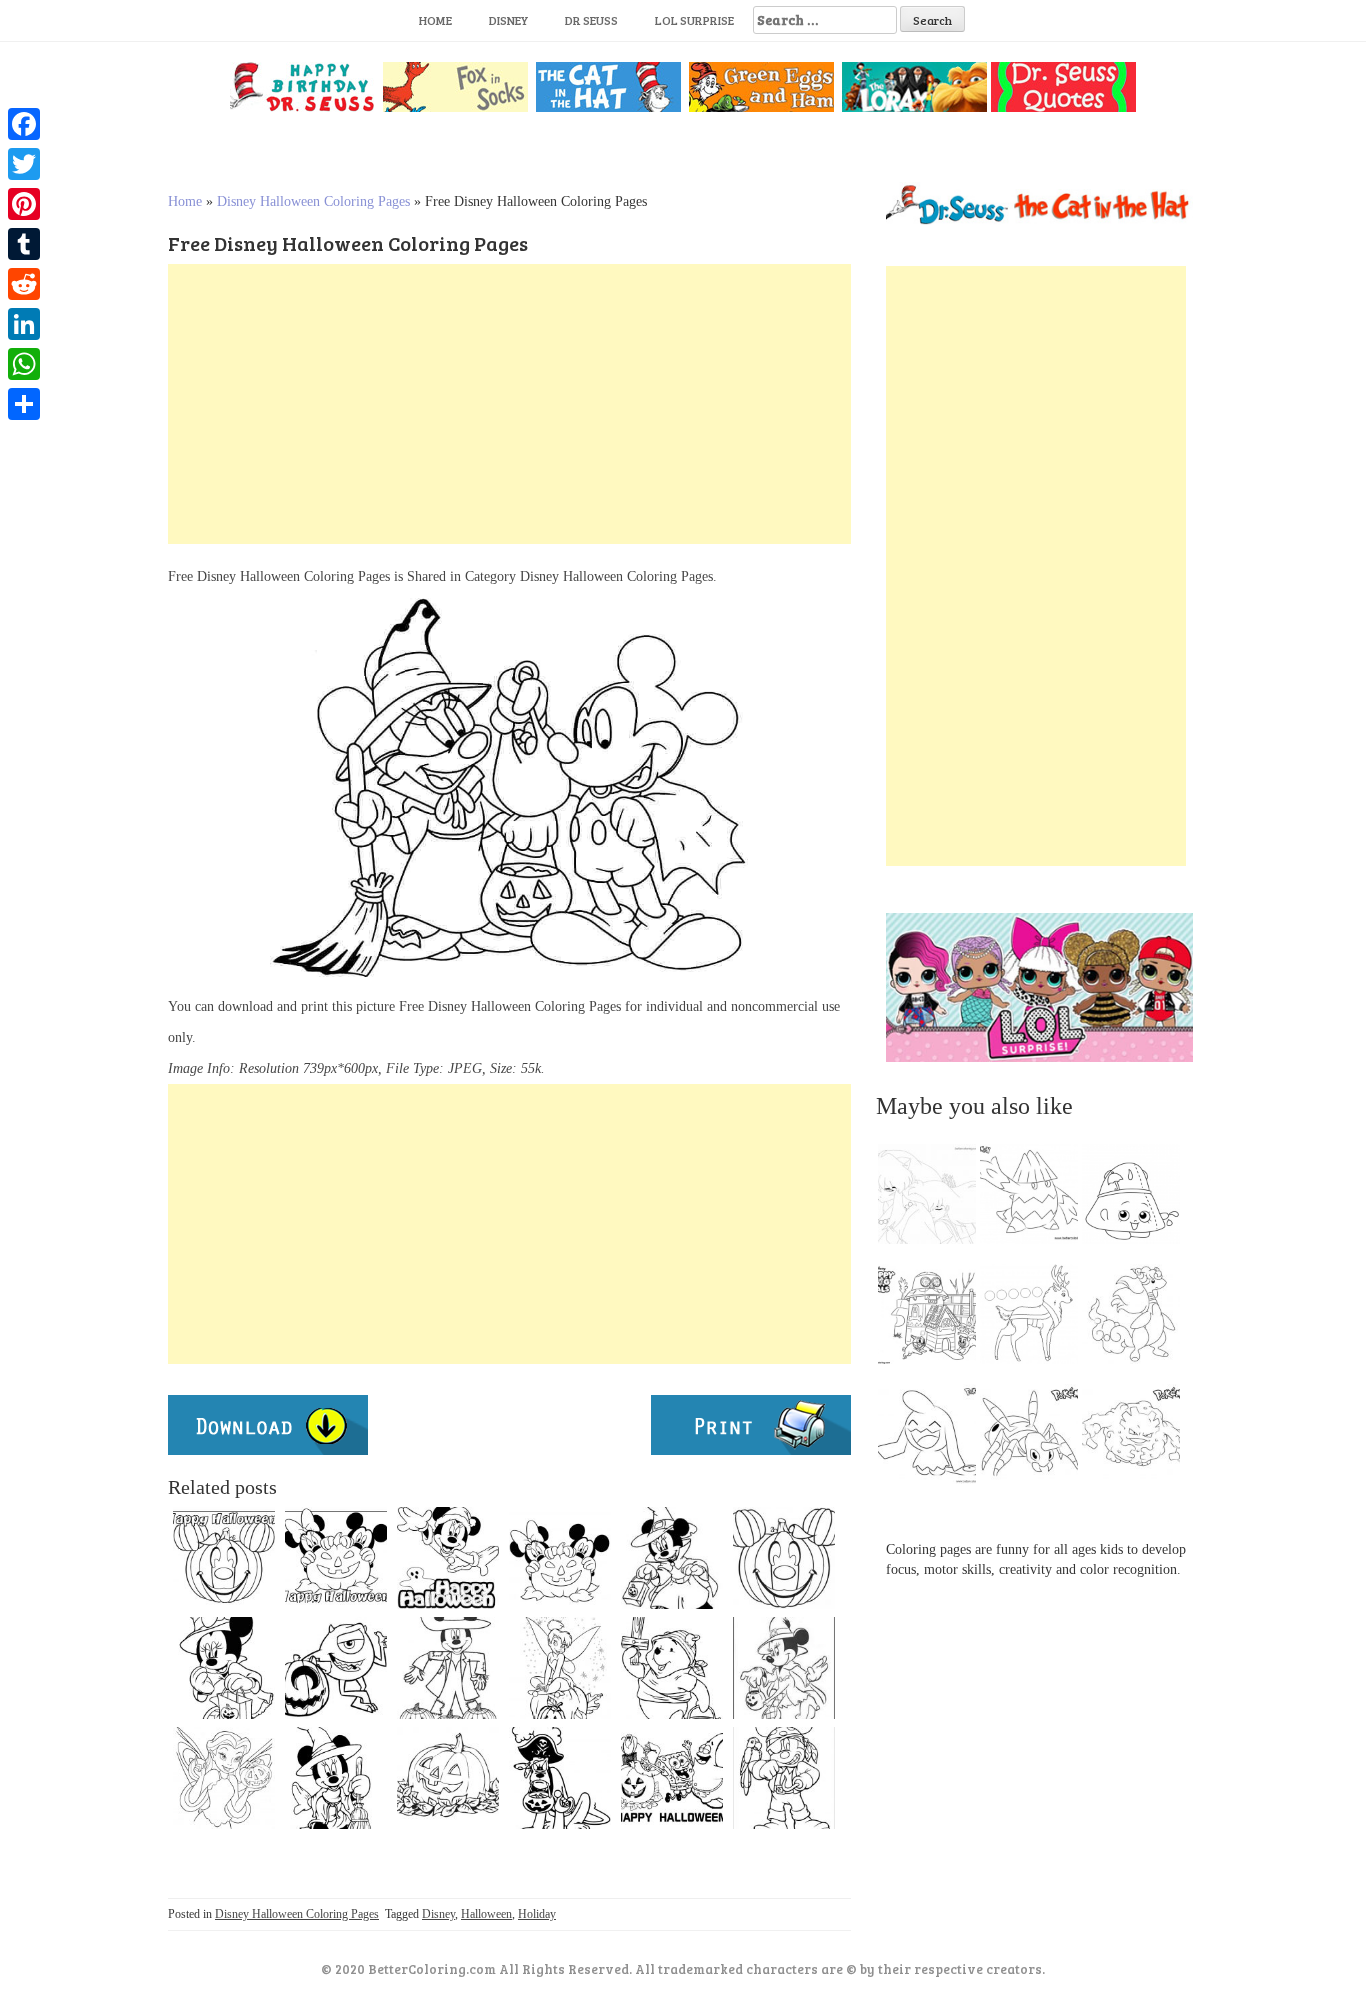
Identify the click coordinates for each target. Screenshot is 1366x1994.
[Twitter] (24, 164)
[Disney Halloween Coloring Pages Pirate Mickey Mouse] (784, 1778)
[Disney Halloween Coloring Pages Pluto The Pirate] (560, 1778)
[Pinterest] (24, 204)
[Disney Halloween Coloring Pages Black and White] (336, 1558)
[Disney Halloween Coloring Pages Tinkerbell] (560, 1668)
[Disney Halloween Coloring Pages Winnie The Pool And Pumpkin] (672, 1668)
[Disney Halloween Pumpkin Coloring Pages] (448, 1778)
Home (435, 20)
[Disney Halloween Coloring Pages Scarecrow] (448, 1668)
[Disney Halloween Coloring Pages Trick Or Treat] (672, 1558)
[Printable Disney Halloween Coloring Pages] (784, 1668)
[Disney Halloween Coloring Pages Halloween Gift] (224, 1668)
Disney (508, 20)
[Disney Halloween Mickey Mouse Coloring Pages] (448, 1558)
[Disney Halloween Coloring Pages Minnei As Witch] (336, 1778)
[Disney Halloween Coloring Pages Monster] (336, 1668)
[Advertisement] (509, 404)
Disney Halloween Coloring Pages (313, 201)
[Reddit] (24, 284)
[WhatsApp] (24, 364)
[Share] (24, 404)
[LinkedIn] (24, 324)
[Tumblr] (24, 244)
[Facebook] (24, 124)
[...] (933, 1199)
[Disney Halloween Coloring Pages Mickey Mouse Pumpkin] (224, 1558)
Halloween (486, 1914)
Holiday (537, 1914)
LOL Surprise (694, 20)
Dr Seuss (591, 20)
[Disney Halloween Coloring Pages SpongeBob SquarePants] (672, 1778)
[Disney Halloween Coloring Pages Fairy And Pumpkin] (224, 1778)
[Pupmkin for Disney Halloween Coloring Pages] (784, 1558)
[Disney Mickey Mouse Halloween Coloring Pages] (560, 1558)
